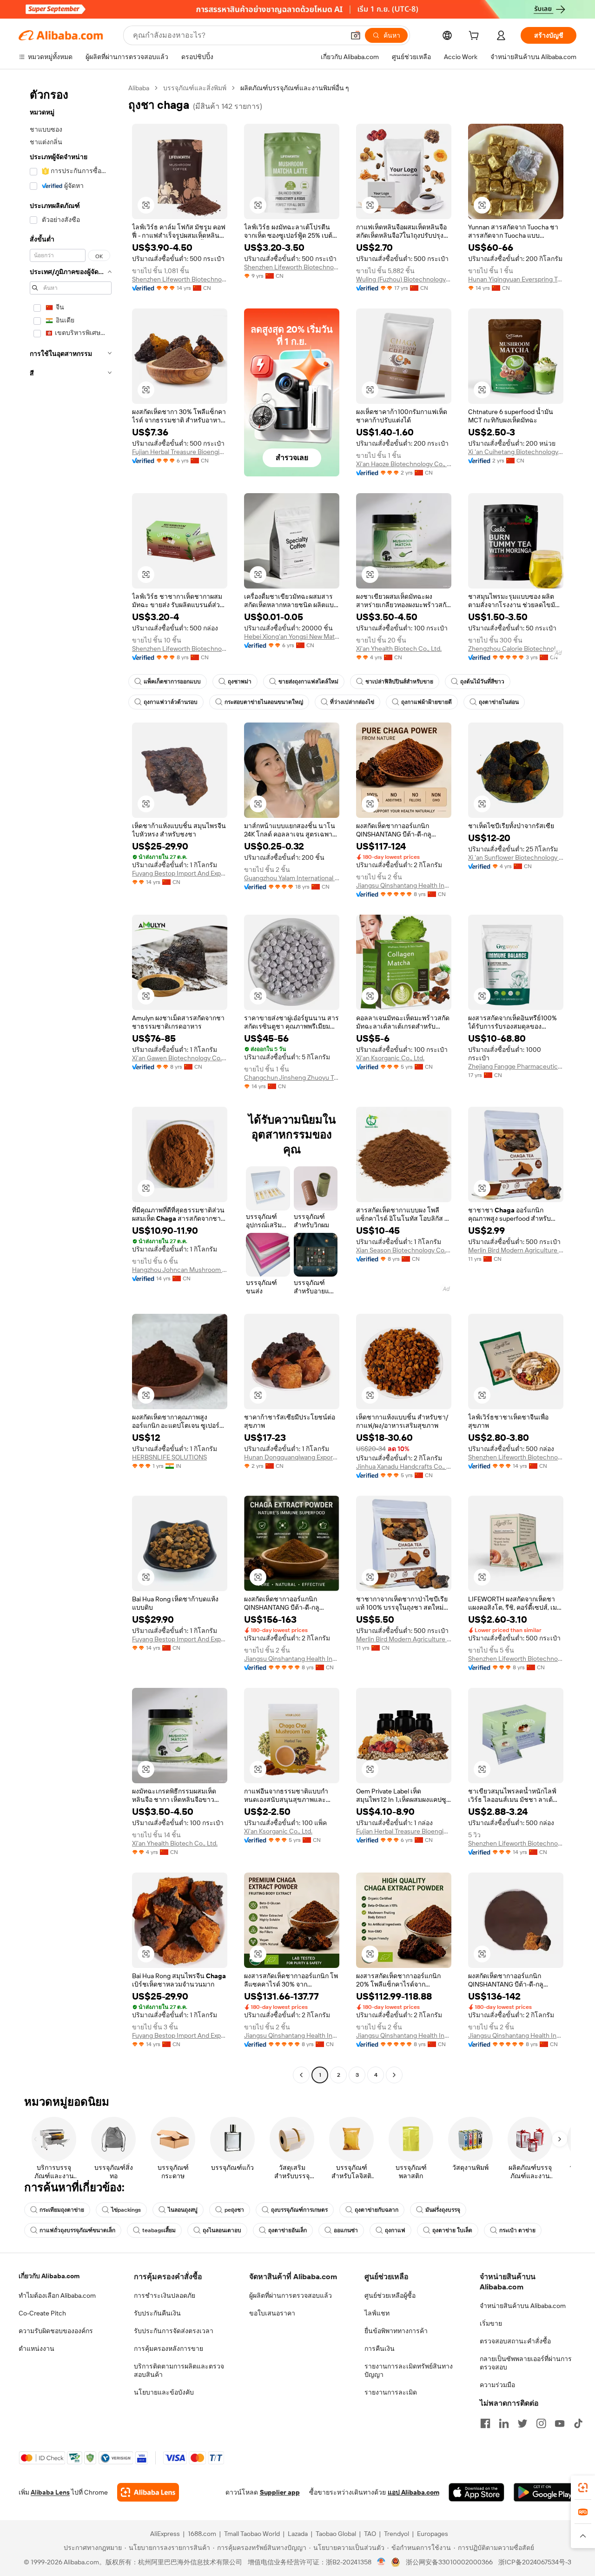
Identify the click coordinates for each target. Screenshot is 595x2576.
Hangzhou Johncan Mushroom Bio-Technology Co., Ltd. (180, 1270)
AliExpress (165, 2534)
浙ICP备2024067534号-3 (535, 2562)
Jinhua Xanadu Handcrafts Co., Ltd (404, 1466)
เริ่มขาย (491, 2323)
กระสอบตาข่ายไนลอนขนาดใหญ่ (264, 702)
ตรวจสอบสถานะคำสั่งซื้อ (515, 2341)
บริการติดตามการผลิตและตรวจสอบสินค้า (179, 2370)
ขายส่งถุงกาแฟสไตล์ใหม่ (308, 682)
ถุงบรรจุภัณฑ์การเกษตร (299, 2210)
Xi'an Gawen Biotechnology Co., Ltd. (180, 1058)
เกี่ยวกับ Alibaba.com (49, 2276)
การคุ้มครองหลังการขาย (169, 2349)
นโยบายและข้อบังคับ (164, 2392)
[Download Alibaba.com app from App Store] (476, 2492)
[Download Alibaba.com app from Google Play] (545, 2492)
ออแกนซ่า (346, 2230)
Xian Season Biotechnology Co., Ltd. (404, 1250)
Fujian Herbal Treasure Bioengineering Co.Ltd (180, 452)
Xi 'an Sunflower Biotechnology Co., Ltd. (516, 857)
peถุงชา (234, 2210)
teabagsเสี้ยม (159, 2230)
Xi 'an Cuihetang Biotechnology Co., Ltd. (516, 452)
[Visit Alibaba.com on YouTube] (560, 2423)
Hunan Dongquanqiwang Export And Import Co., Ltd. (292, 1457)
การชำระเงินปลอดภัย (165, 2295)
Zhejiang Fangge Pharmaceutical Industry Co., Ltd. (516, 1066)
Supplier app (280, 2492)
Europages (433, 2534)
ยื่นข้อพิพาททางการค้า (396, 2331)
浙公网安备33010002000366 (449, 2562)
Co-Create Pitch (42, 2313)
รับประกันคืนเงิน (157, 2313)
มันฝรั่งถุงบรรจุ (443, 2210)
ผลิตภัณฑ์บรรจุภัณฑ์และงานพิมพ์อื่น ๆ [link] (295, 88)
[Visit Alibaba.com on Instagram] (541, 2423)
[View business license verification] (381, 2562)
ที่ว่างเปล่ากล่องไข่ (352, 702)
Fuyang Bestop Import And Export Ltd (180, 873)
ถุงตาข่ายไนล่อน (499, 702)
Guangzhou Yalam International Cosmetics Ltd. (292, 878)
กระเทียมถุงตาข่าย (62, 2210)
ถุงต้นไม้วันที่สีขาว (482, 682)
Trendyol (397, 2534)
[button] (356, 35)
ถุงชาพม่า (240, 682)
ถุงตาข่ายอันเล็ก (288, 2230)
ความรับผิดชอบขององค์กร (56, 2331)
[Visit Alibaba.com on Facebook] (485, 2423)
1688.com (202, 2534)
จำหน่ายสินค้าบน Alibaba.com (523, 2306)
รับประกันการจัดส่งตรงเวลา (174, 2331)
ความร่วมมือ (497, 2385)
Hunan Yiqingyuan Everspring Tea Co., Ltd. (516, 279)
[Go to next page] (394, 2075)
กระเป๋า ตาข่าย (517, 2230)
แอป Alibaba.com (413, 2492)
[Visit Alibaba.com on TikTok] (578, 2423)
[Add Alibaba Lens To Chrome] (148, 2492)
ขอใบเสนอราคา (272, 2313)
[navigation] (71, 1083)
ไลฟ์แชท (377, 2313)
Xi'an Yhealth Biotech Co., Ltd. (399, 649)
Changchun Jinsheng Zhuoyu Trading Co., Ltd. (292, 1077)
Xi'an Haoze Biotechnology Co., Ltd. (404, 464)
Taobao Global (336, 2534)
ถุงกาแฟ (395, 2230)
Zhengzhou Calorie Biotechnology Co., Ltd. (516, 649)
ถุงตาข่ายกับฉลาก (377, 2210)
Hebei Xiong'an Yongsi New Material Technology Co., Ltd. (292, 636)
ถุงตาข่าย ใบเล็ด (452, 2230)
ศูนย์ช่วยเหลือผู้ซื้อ (390, 2295)
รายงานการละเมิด (391, 2392)
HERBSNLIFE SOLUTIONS (169, 1457)
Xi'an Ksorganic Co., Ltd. (390, 1058)
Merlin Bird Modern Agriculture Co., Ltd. (516, 1250)
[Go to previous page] (301, 2075)
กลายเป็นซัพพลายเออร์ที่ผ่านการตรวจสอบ (526, 2363)
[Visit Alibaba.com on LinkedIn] (504, 2423)
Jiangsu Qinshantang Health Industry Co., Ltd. (404, 885)
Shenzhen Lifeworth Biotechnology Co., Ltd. (180, 279)
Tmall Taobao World (252, 2534)
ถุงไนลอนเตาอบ (222, 2230)
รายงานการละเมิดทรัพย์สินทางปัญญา (409, 2370)
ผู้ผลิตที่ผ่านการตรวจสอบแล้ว (291, 2295)
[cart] (476, 37)
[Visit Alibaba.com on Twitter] (522, 2423)
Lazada (298, 2534)
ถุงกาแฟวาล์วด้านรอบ (171, 702)
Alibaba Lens (50, 2492)
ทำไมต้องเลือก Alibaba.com (57, 2295)
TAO (370, 2534)
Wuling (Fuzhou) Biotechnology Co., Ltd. (404, 279)
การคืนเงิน (380, 2349)
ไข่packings (126, 2210)
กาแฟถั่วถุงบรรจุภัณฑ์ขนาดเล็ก (77, 2230)
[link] (583, 2488)
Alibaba (139, 88)
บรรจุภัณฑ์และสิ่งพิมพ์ (195, 88)
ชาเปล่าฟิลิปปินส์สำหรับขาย (399, 682)
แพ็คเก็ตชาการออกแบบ (172, 682)
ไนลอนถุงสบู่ (183, 2210)
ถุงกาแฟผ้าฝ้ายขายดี (426, 702)
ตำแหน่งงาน (36, 2349)
